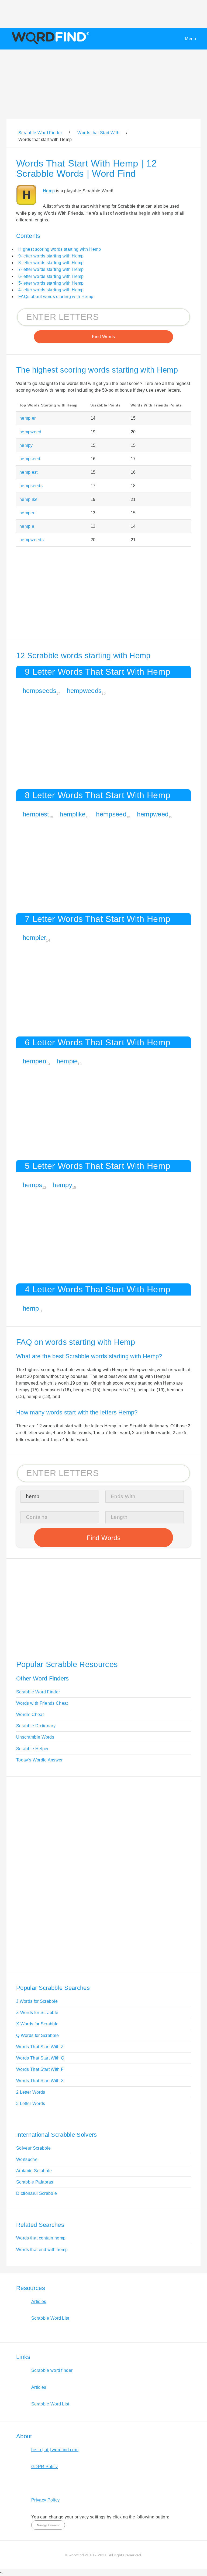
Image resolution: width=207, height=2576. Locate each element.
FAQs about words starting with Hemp (56, 297)
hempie (27, 526)
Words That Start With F (40, 2069)
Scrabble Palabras (35, 2182)
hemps (32, 1185)
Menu (190, 39)
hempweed (30, 432)
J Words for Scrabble (37, 2001)
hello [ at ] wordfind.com (55, 2450)
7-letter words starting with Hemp (51, 269)
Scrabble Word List (50, 2318)
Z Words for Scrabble (37, 2013)
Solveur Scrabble (33, 2148)
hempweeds (32, 540)
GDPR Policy (45, 2467)
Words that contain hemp (41, 2238)
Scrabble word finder (52, 2370)
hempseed (30, 459)
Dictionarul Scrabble (37, 2193)
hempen (27, 513)
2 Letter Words (31, 2092)
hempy (26, 445)
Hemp (49, 191)
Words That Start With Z (40, 2047)
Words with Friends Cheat (42, 1703)
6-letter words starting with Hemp (51, 276)
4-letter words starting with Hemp (51, 290)
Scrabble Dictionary (36, 1726)
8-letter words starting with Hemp (51, 263)
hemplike (29, 499)
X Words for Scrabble (37, 2024)
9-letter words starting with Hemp (51, 256)
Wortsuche (27, 2159)
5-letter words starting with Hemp (51, 283)
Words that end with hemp (42, 2250)
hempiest (29, 472)
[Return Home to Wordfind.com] (49, 44)
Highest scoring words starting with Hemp (60, 249)
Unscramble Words (35, 1737)
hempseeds (31, 486)
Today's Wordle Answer (39, 1760)
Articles (39, 2301)
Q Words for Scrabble (37, 2035)
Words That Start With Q (40, 2058)
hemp (31, 1308)
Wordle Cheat (30, 1715)
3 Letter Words (31, 2103)
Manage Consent (48, 2525)
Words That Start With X (40, 2081)
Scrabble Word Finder (38, 1692)
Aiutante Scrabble (34, 2171)
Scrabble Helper (32, 1749)
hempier (27, 418)
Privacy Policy (45, 2500)
